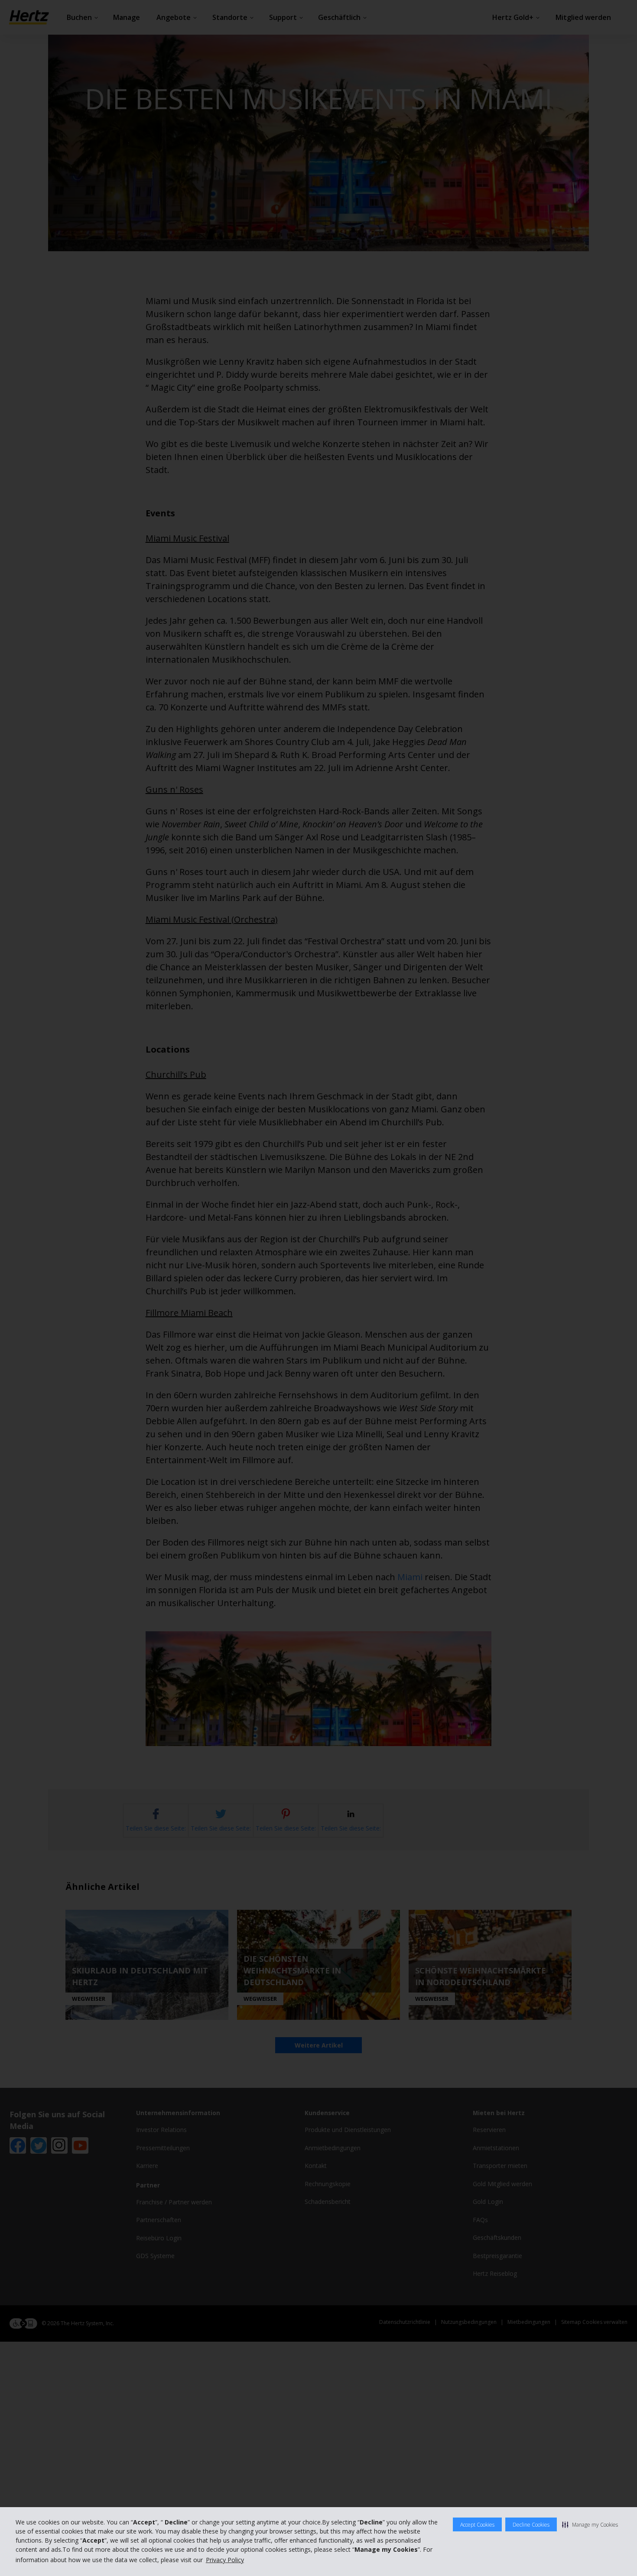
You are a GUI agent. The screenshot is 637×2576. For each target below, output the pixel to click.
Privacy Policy (225, 2560)
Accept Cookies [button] (477, 2525)
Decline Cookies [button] (531, 2525)
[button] (590, 2524)
